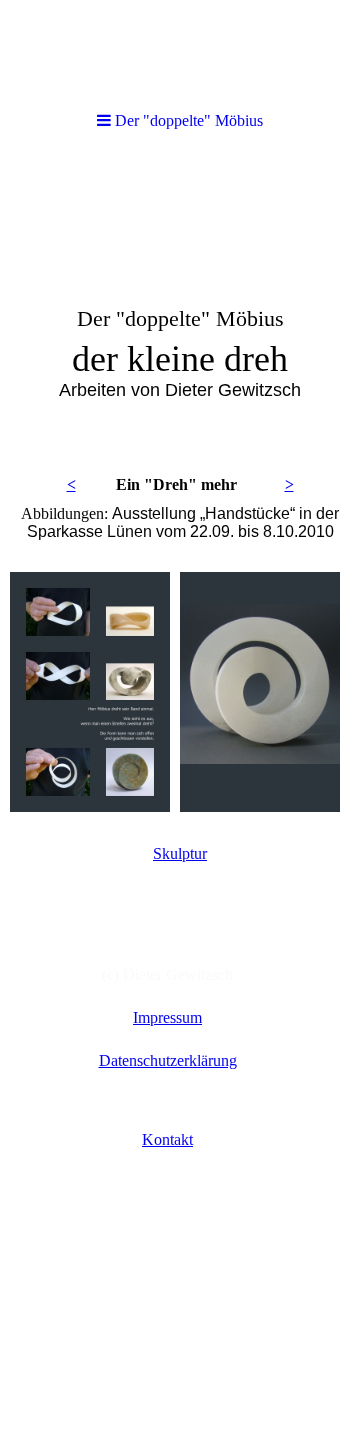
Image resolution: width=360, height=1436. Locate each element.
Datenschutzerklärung (168, 1060)
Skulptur (180, 853)
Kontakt (167, 1139)
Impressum (167, 1017)
